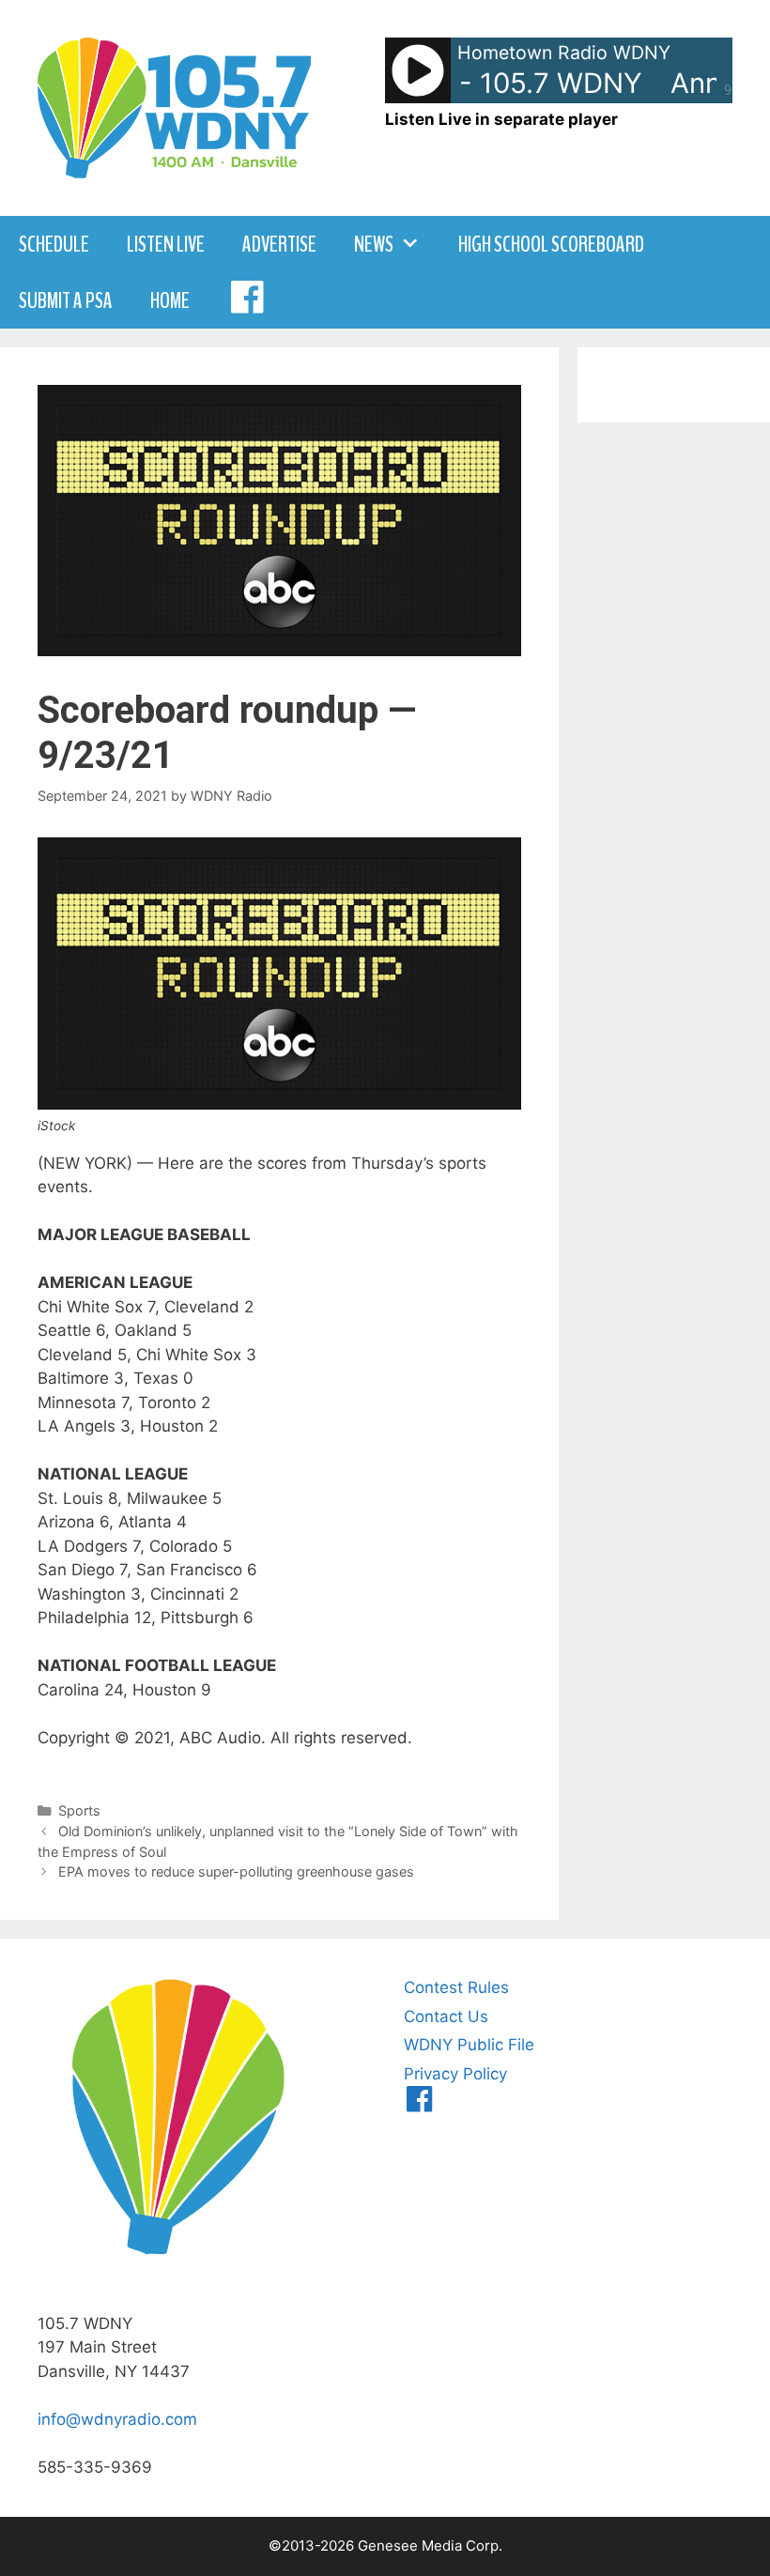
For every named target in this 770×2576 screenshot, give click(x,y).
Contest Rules (456, 1987)
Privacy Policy (455, 2074)
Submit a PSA (66, 300)
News (374, 244)
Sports (79, 1810)
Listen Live (166, 244)
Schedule (54, 244)
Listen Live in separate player (501, 119)
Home (170, 300)
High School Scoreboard (551, 244)
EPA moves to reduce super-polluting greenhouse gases (236, 1871)
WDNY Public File (469, 2045)
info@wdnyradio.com (117, 2419)
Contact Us (446, 2016)
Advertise (279, 244)
